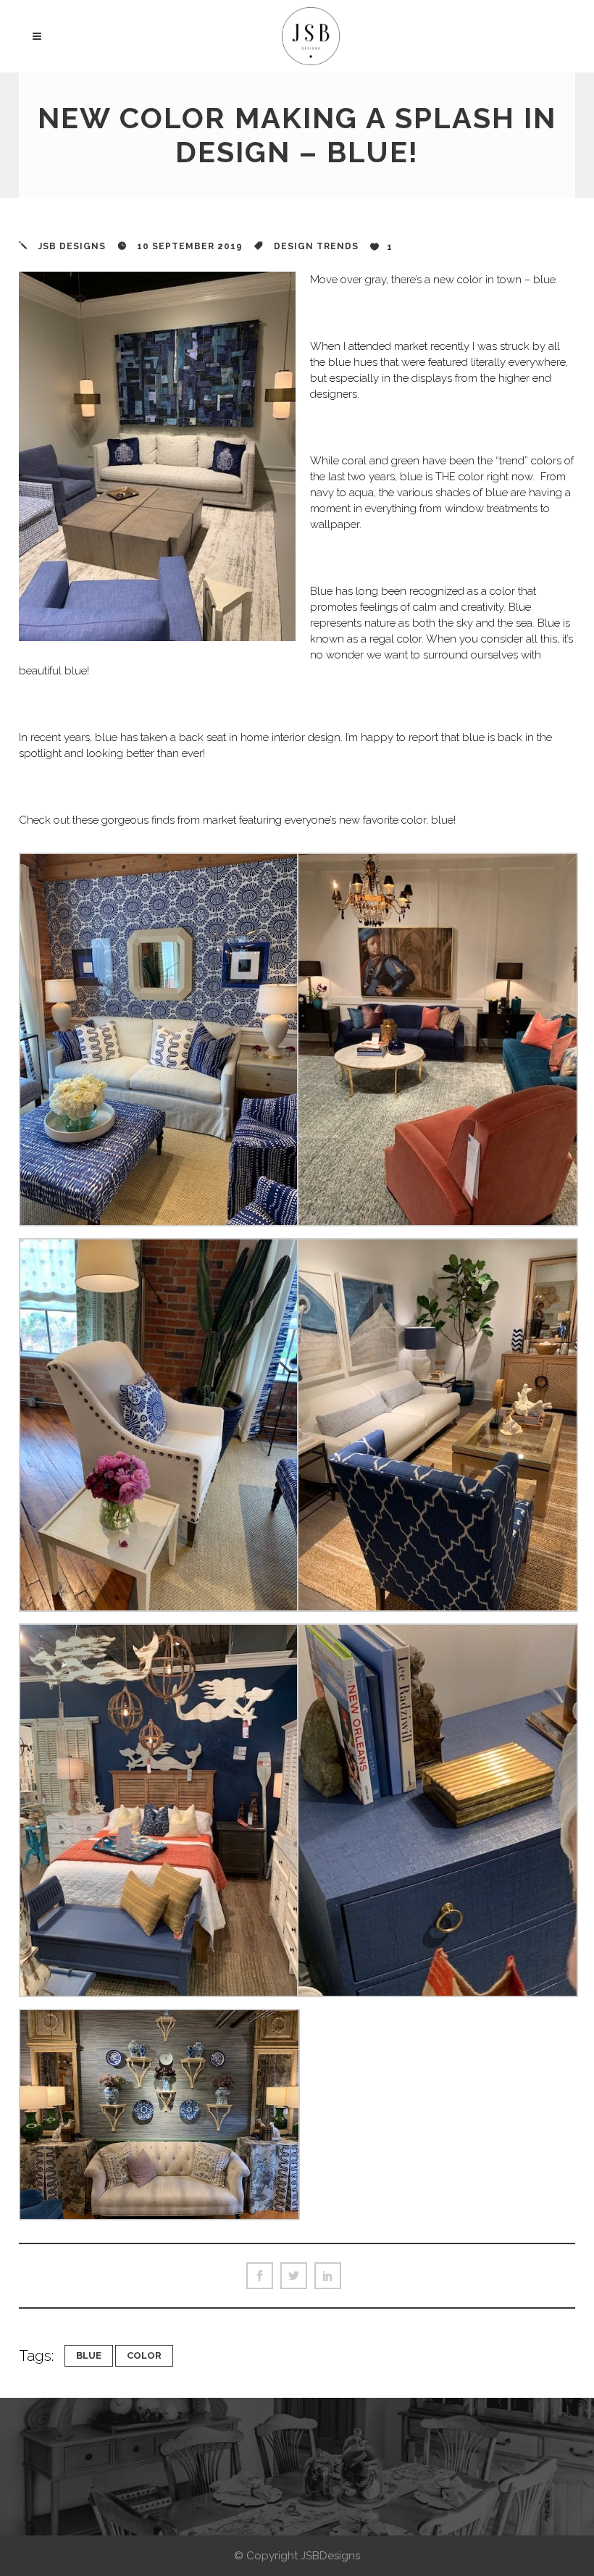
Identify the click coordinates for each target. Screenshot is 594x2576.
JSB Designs (72, 246)
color (144, 2355)
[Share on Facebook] (260, 2276)
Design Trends (316, 246)
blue (89, 2355)
